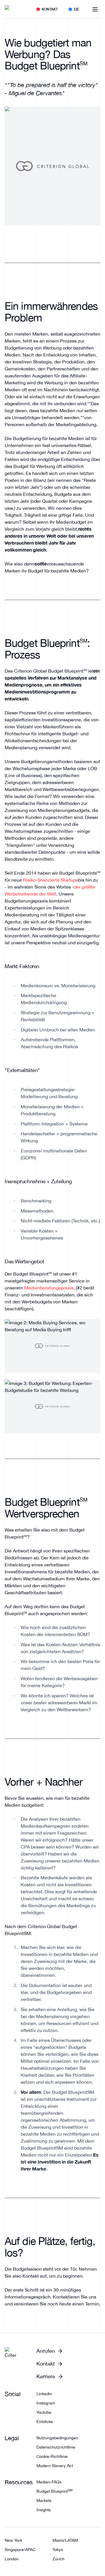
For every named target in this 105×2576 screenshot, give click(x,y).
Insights (44, 2510)
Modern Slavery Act (55, 2466)
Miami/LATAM (65, 2540)
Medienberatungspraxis (49, 1288)
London (12, 2559)
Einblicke (45, 2422)
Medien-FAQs (49, 2482)
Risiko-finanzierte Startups (51, 880)
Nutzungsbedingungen (57, 2438)
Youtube (44, 2412)
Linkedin (44, 2394)
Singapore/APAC (20, 2550)
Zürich (58, 2559)
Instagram (46, 2403)
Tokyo (58, 2550)
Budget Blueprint (55, 2491)
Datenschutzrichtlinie (56, 2447)
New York (13, 2540)
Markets (44, 2501)
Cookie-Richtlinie (52, 2456)
